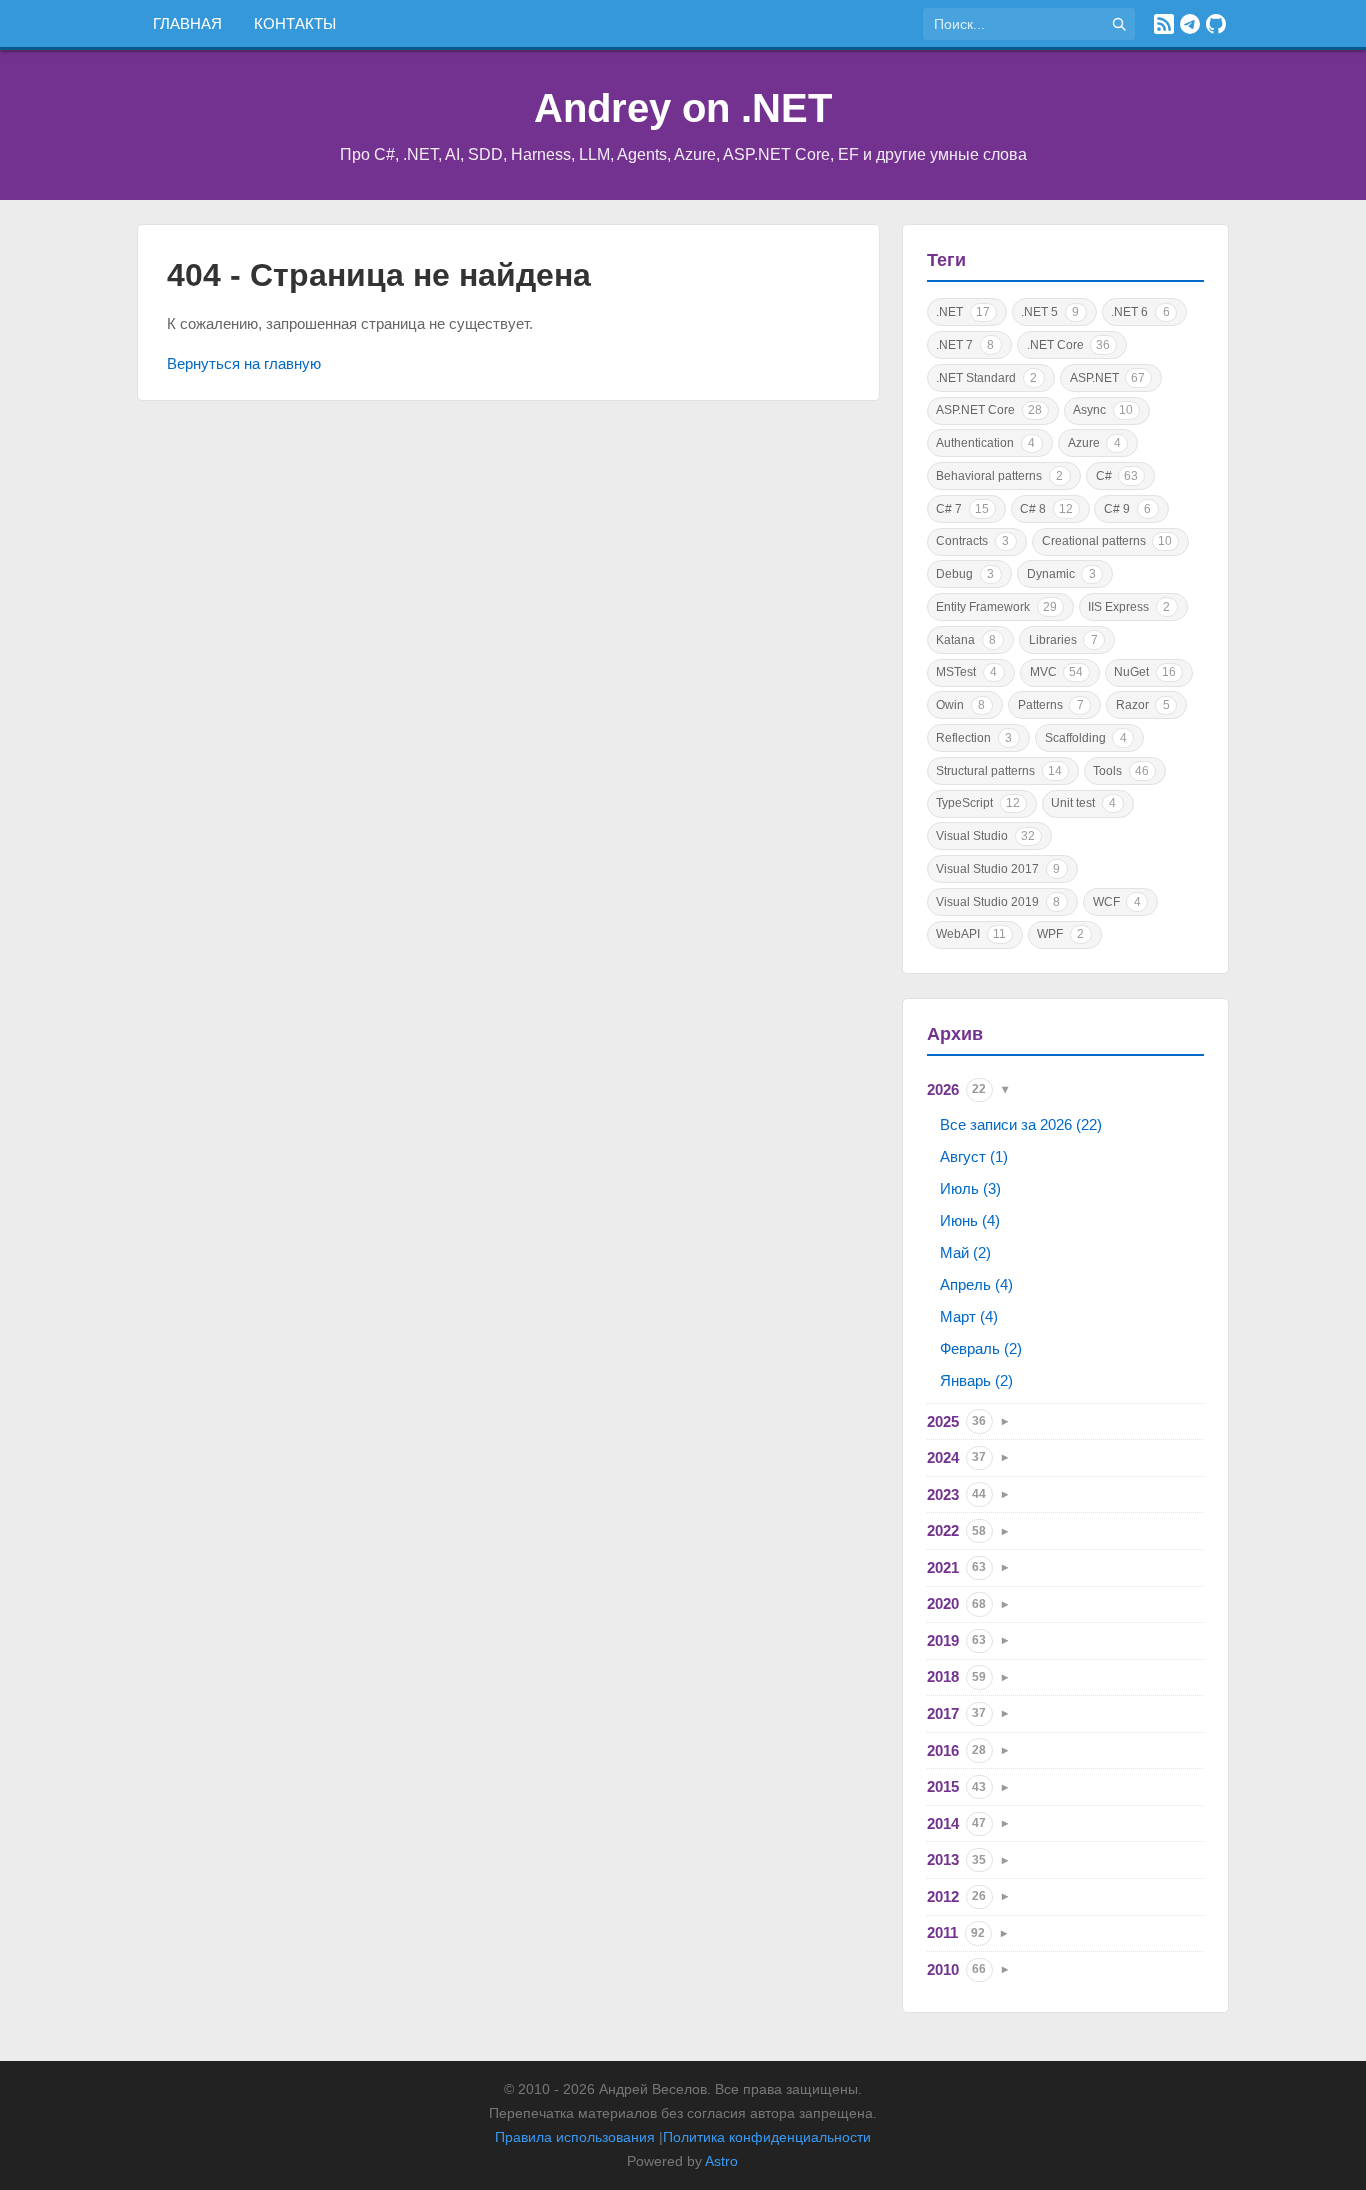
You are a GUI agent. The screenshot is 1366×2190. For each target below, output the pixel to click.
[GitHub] (1216, 24)
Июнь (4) (970, 1220)
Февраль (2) (981, 1348)
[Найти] (1119, 24)
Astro (721, 2161)
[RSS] (1164, 24)
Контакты (295, 23)
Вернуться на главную (244, 363)
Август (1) (974, 1156)
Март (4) (969, 1316)
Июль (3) (970, 1188)
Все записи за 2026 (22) (1021, 1124)
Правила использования (575, 2137)
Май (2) (965, 1252)
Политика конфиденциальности (767, 2137)
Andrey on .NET (683, 108)
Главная (187, 23)
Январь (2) (976, 1380)
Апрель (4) (976, 1284)
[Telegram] (1190, 24)
